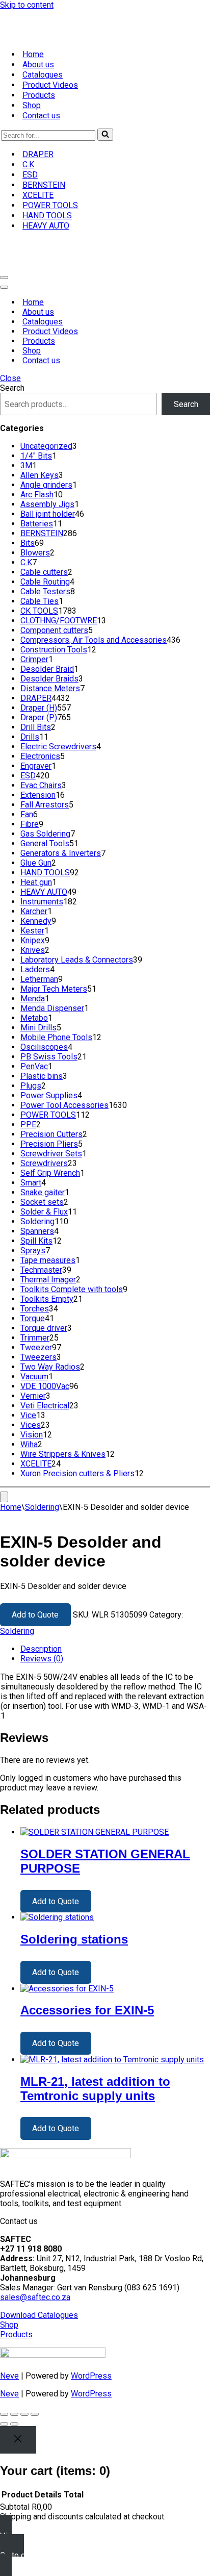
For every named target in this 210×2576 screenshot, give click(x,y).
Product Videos (50, 64)
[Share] (24, 2371)
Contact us (41, 94)
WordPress (91, 2333)
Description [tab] (41, 1606)
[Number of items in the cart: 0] (4, 1454)
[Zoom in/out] (4, 2371)
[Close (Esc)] (35, 2371)
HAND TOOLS (47, 194)
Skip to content (27, 5)
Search (12, 345)
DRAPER (38, 133)
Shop (32, 84)
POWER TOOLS (50, 184)
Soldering (42, 1464)
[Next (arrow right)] (14, 2381)
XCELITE (38, 174)
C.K (28, 143)
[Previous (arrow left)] (4, 2381)
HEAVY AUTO (46, 204)
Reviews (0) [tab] (42, 1616)
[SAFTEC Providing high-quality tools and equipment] (105, 222)
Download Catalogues (39, 2272)
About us (38, 43)
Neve (9, 2333)
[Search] (105, 113)
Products (39, 74)
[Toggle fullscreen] (14, 2371)
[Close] (18, 2397)
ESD (30, 153)
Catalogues (43, 53)
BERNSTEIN (44, 163)
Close (10, 335)
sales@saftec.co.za (35, 2254)
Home (33, 33)
